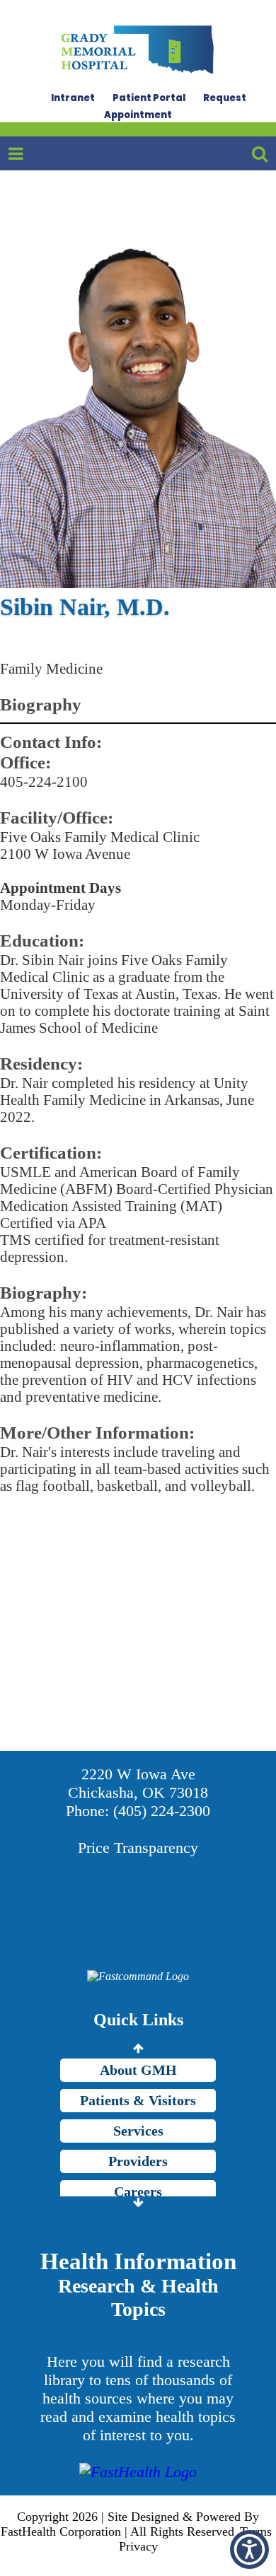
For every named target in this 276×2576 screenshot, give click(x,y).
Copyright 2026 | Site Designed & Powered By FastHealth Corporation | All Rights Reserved (130, 2524)
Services (138, 2131)
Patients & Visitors (138, 2100)
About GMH (138, 2070)
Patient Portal (149, 98)
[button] (249, 2549)
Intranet (73, 98)
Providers (138, 2161)
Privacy (138, 2546)
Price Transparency (138, 1848)
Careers (138, 2191)
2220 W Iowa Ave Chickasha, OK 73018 (138, 1783)
